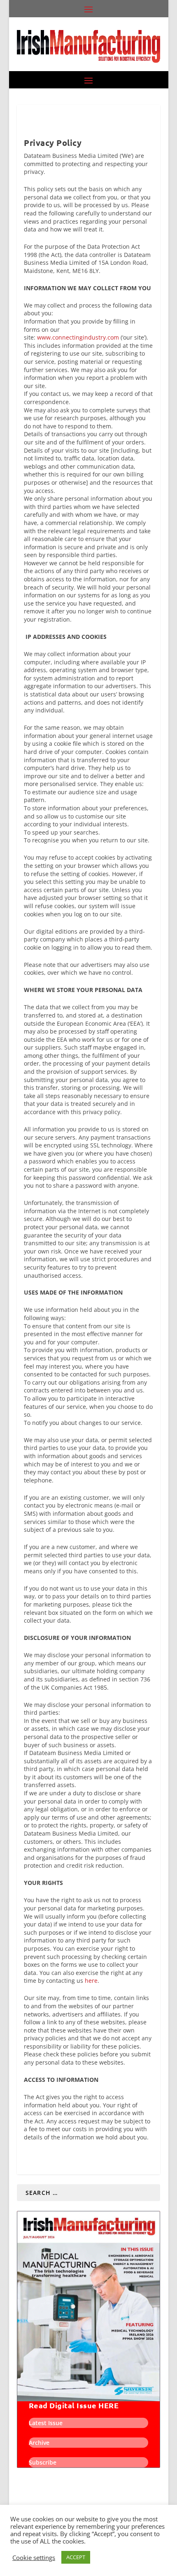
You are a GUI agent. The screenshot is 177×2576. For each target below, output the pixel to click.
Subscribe (43, 2462)
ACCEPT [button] (76, 2557)
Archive (39, 2443)
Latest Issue (46, 2423)
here (91, 1981)
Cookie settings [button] (34, 2558)
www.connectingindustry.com (78, 337)
